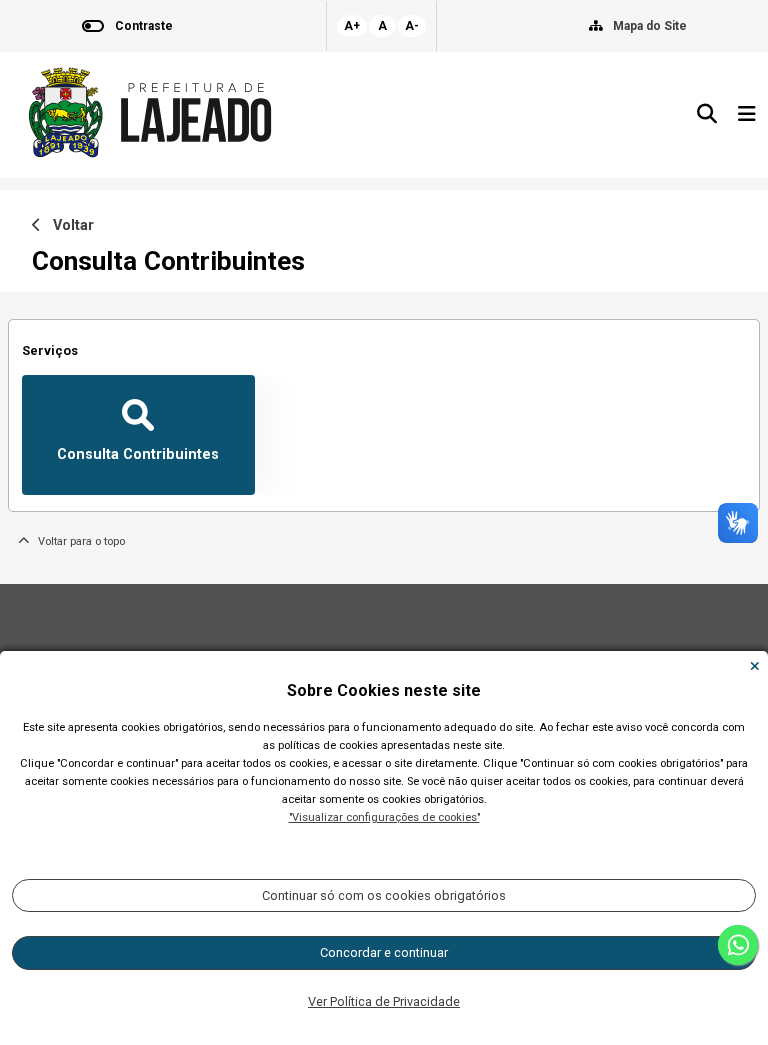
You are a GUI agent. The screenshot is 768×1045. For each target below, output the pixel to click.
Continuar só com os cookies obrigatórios (384, 895)
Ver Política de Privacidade (384, 1001)
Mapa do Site (650, 26)
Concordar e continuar (384, 952)
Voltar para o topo (77, 541)
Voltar (67, 225)
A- (412, 26)
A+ (352, 26)
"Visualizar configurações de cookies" (384, 817)
